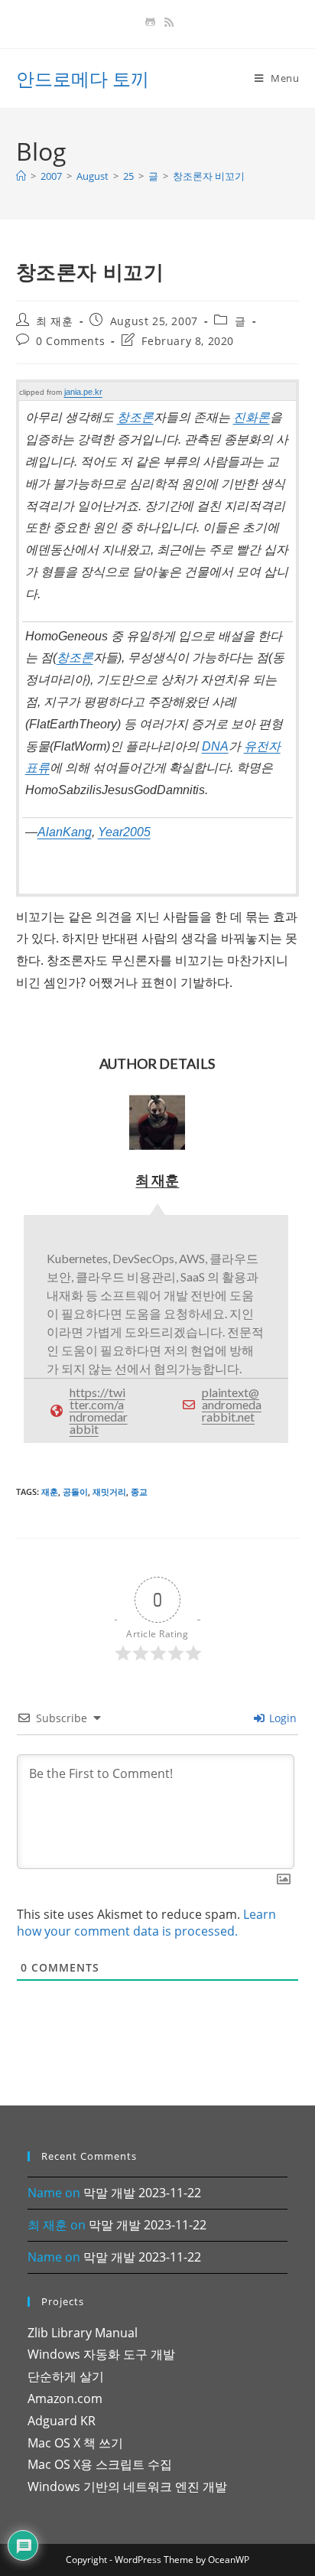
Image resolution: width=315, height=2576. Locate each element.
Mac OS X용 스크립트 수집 (100, 2464)
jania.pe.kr (83, 392)
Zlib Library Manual (83, 2333)
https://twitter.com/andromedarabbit (99, 1410)
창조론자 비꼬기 (209, 176)
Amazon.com (65, 2399)
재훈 (50, 1492)
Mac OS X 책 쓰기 (75, 2443)
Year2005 (124, 832)
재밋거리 (109, 1492)
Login (281, 1718)
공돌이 (75, 1492)
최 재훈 (54, 321)
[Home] (21, 176)
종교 (139, 1492)
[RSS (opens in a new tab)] (167, 22)
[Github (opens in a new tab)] (150, 22)
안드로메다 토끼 (83, 78)
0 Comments (70, 341)
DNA (215, 746)
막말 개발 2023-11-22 (142, 2193)
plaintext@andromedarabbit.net (232, 1404)
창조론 (135, 417)
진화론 (252, 417)
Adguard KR (62, 2421)
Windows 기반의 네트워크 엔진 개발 (127, 2486)
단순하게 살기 (66, 2376)
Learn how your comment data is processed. (146, 1923)
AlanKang (65, 832)
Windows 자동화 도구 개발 (101, 2354)
